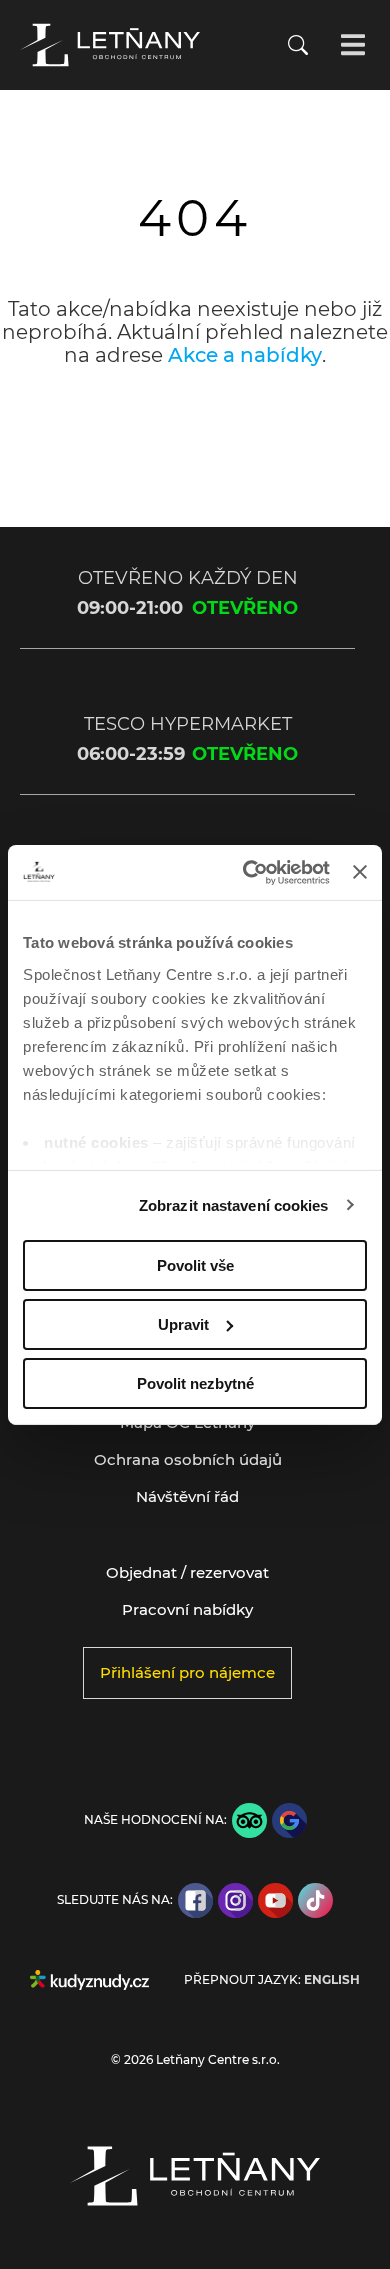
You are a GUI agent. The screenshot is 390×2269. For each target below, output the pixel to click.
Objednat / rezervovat (187, 1572)
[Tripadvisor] (249, 1820)
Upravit (183, 1324)
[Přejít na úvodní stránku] (110, 45)
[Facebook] (195, 1900)
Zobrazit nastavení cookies (234, 1204)
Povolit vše (195, 1265)
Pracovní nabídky (187, 1609)
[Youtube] (275, 1900)
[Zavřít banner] (360, 872)
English (332, 1980)
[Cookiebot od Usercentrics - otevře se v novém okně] (248, 872)
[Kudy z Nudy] (89, 1980)
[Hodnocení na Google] (289, 1820)
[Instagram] (235, 1900)
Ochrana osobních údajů (188, 1459)
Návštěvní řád (187, 1496)
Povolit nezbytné (195, 1382)
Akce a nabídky (245, 355)
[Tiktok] (315, 1900)
